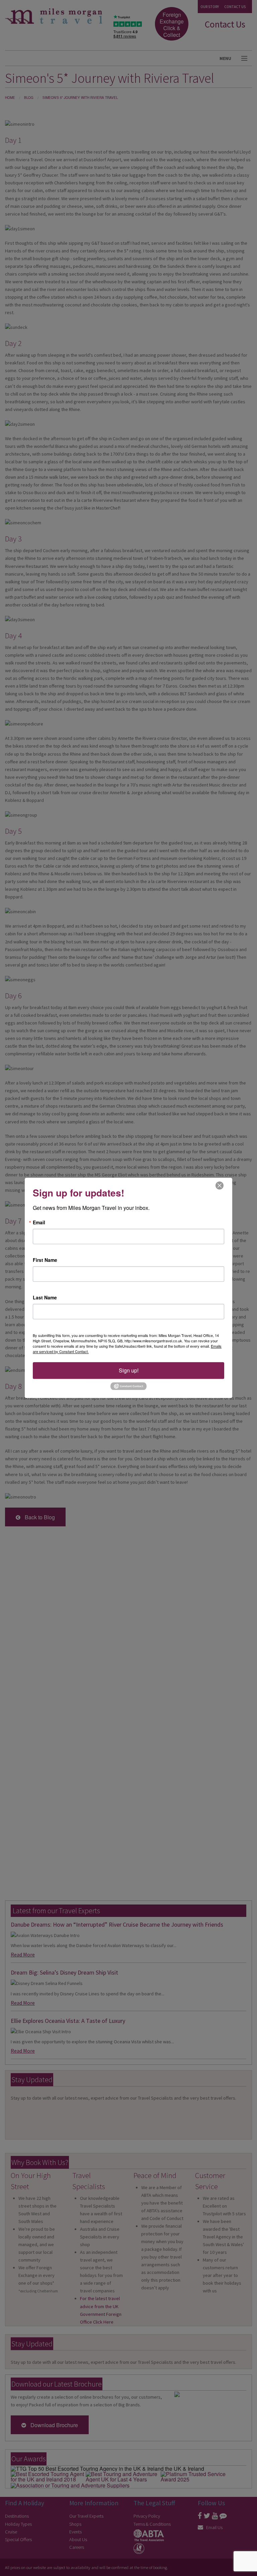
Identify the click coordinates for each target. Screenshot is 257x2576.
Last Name (45, 1297)
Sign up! (129, 1370)
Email (39, 1222)
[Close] (220, 1185)
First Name (45, 1260)
